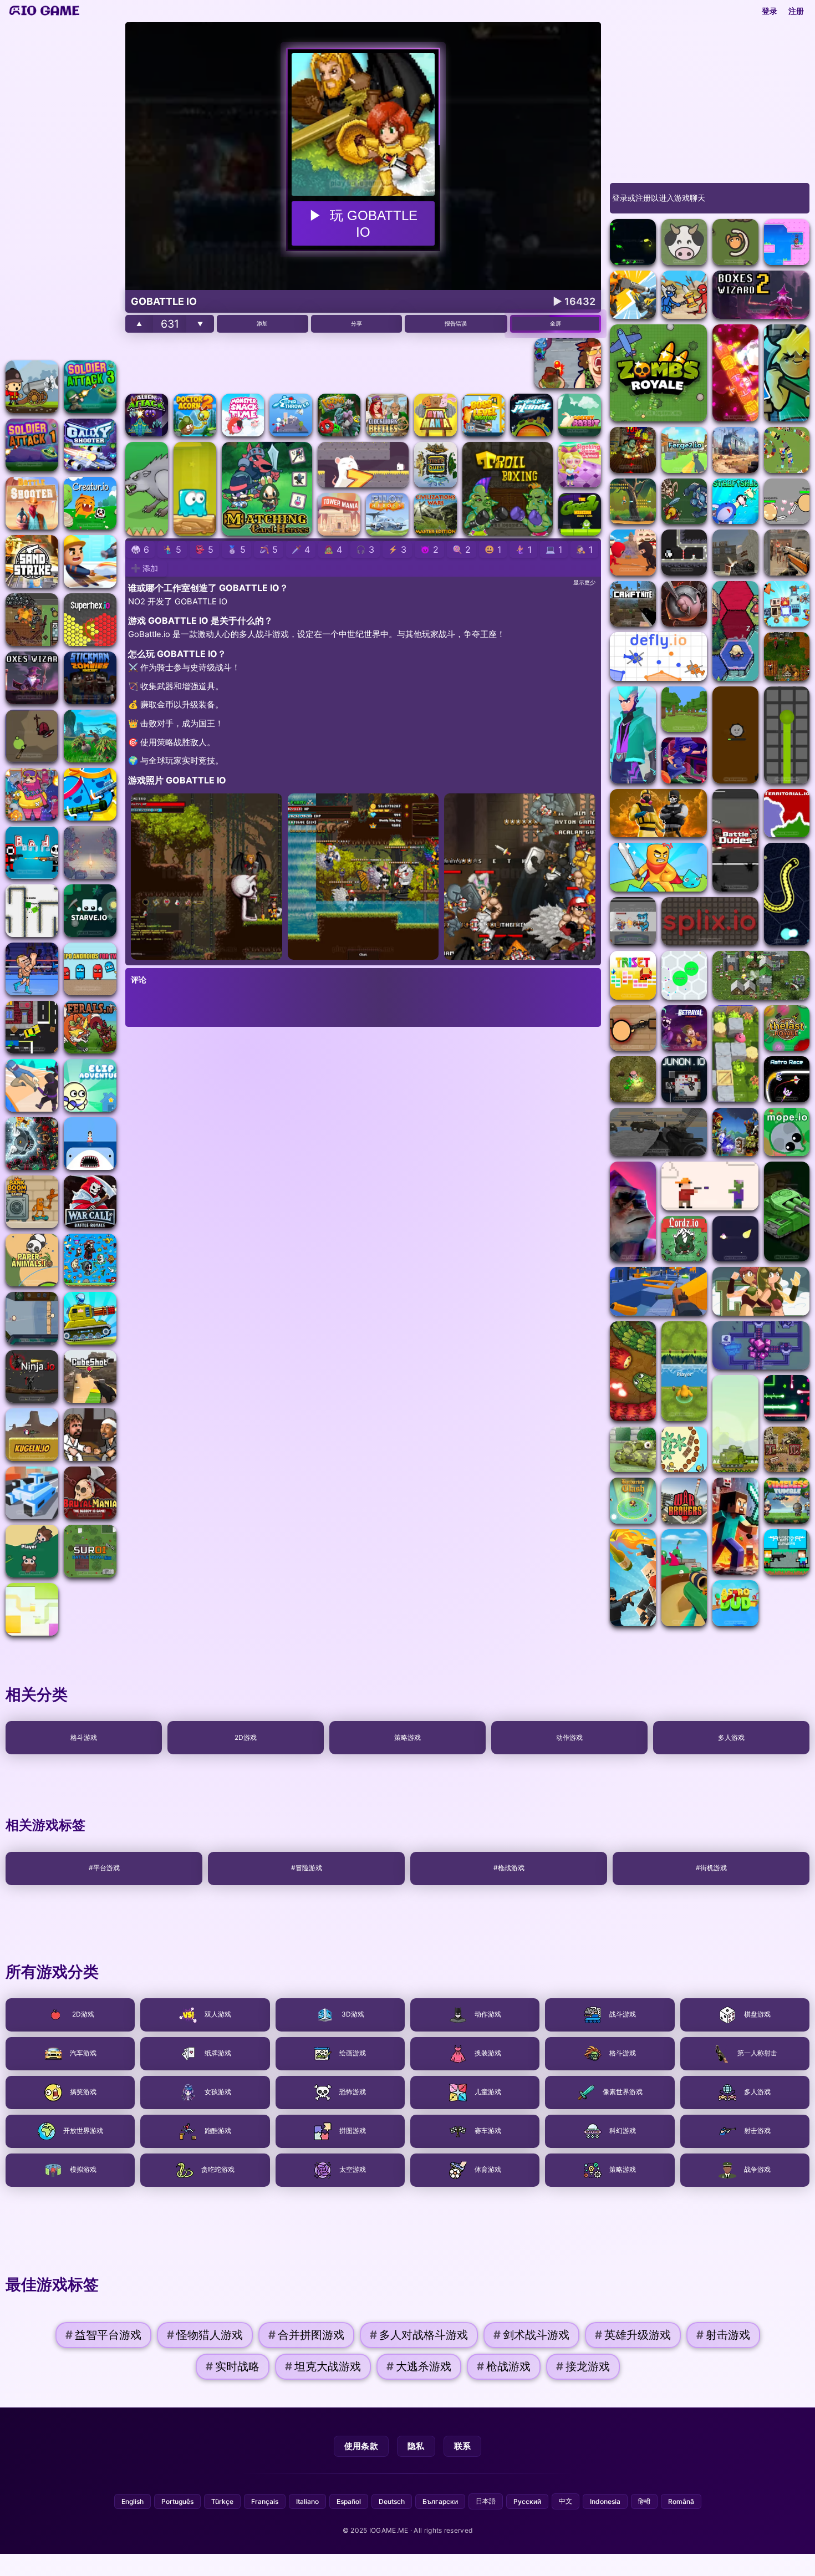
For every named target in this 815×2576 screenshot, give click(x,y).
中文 (566, 2501)
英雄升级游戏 (633, 2335)
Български (440, 2501)
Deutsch (392, 2501)
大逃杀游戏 (419, 2367)
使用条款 (361, 2446)
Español (349, 2501)
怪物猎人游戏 (205, 2335)
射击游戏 (723, 2335)
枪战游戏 (504, 2367)
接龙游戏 (583, 2367)
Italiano (307, 2501)
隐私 (416, 2446)
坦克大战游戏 (323, 2367)
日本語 (486, 2501)
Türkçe (222, 2501)
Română (681, 2501)
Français (265, 2501)
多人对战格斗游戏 (419, 2335)
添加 (262, 323)
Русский (527, 2501)
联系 (463, 2446)
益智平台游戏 (103, 2335)
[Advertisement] (61, 189)
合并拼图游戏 (306, 2335)
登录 (770, 11)
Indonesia (605, 2501)
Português (177, 2501)
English (133, 2501)
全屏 (556, 323)
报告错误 (456, 323)
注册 (796, 11)
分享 (356, 323)
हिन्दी (644, 2501)
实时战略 (233, 2367)
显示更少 (584, 582)
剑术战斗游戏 (531, 2335)
